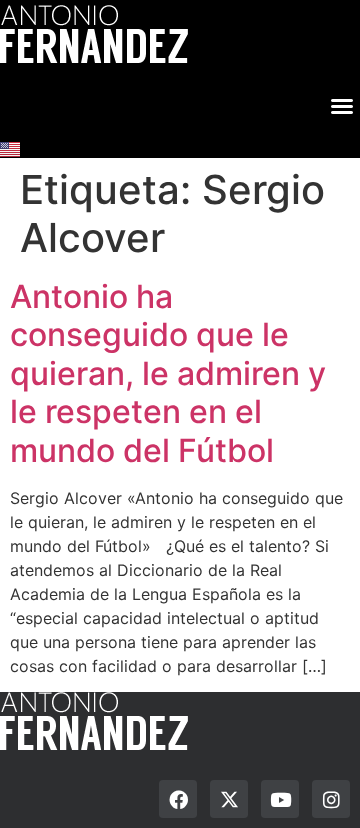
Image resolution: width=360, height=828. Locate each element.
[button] (342, 103)
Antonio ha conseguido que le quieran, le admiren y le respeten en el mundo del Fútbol (168, 373)
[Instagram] (331, 799)
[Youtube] (280, 799)
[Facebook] (178, 799)
